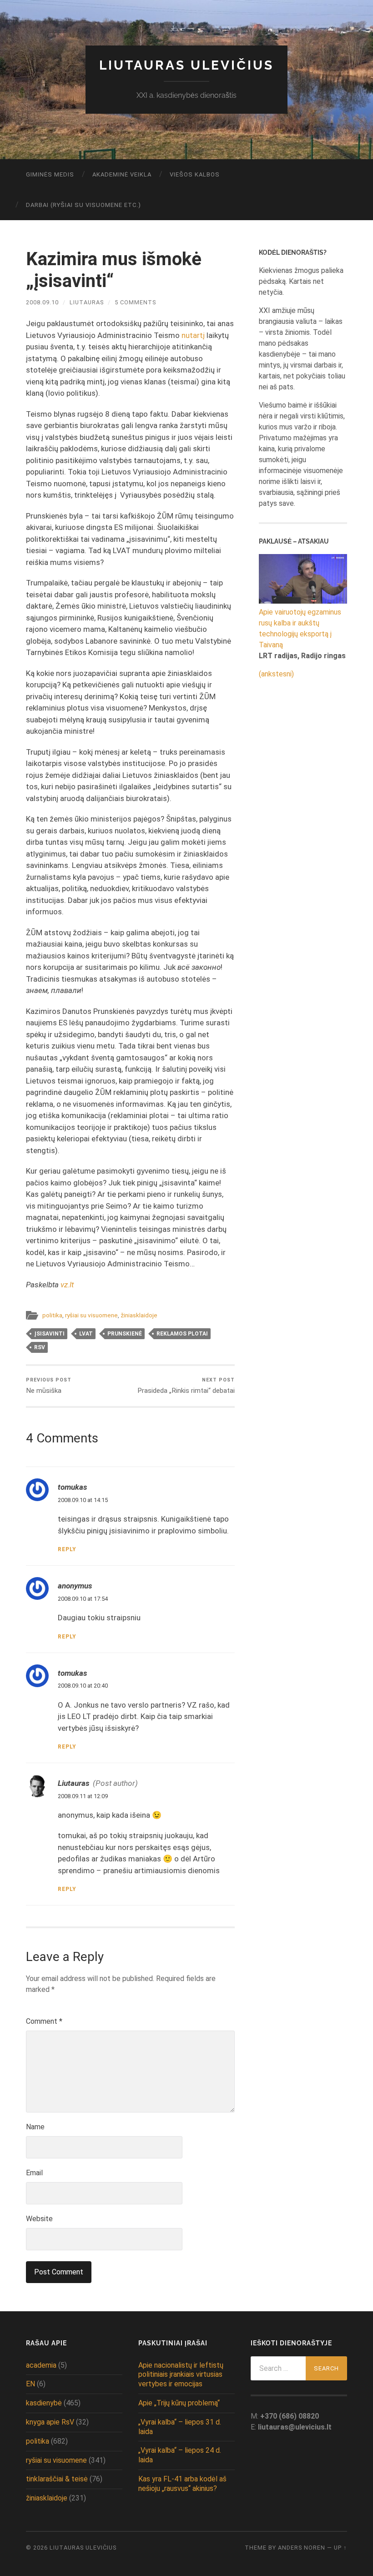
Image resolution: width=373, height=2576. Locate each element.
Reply (67, 1549)
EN (30, 2384)
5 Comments (135, 302)
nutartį (193, 335)
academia (41, 2365)
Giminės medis (50, 174)
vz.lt (67, 1285)
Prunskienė (125, 1334)
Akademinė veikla (122, 174)
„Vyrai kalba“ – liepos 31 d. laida (180, 2427)
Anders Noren (302, 2548)
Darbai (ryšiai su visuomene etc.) (83, 205)
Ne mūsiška (49, 1386)
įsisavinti (49, 1334)
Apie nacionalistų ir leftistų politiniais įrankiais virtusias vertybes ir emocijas (181, 2375)
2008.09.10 (42, 302)
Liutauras (87, 302)
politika (52, 1315)
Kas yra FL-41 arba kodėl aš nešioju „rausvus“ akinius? (182, 2484)
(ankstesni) (276, 674)
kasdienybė (44, 2403)
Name (35, 2127)
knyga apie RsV (50, 2422)
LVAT (86, 1334)
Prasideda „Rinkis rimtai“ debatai (186, 1386)
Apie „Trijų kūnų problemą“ (179, 2403)
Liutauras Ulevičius (186, 65)
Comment (44, 2021)
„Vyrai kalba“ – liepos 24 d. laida (180, 2455)
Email (34, 2173)
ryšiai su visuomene (91, 1315)
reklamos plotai (182, 1334)
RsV (40, 1347)
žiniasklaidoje (139, 1315)
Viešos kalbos (195, 174)
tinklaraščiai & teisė (57, 2479)
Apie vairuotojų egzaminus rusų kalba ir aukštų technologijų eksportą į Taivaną (300, 628)
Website (39, 2219)
